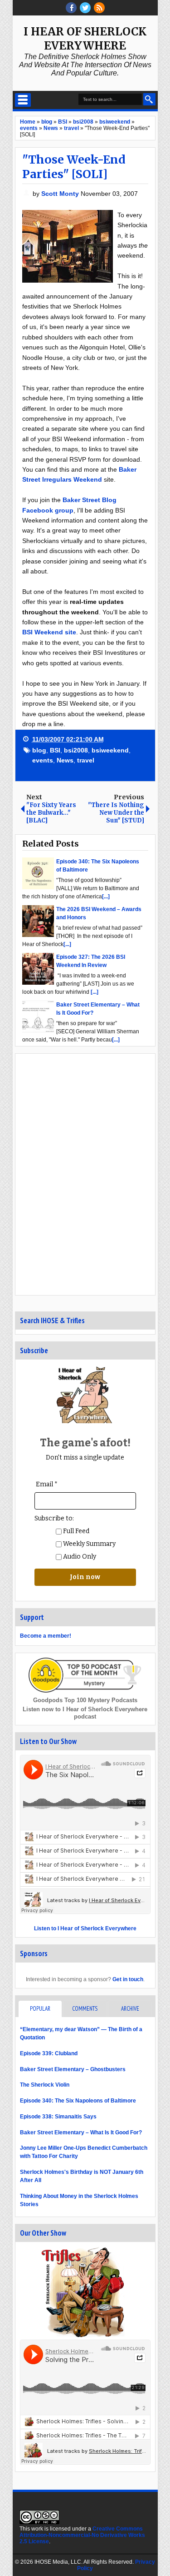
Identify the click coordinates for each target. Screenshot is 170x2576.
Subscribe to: (54, 1518)
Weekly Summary (89, 1544)
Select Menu (23, 100)
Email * (47, 1484)
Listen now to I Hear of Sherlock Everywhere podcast (85, 1713)
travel (86, 760)
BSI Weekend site (49, 632)
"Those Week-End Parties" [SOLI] (74, 167)
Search (149, 99)
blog (39, 750)
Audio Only (79, 1557)
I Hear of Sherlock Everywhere (85, 39)
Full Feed (75, 1531)
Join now (85, 1577)
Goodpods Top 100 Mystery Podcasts (85, 1700)
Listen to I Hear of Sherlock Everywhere (85, 1928)
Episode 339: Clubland (49, 2053)
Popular (40, 2009)
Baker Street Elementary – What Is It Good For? (81, 2133)
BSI (55, 750)
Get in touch (128, 1979)
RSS (99, 8)
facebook (71, 8)
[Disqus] (85, 1174)
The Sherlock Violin (45, 2085)
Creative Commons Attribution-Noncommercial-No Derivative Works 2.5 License (82, 2535)
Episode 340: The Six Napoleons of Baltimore (78, 2101)
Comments (85, 2009)
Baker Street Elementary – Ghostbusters (73, 2069)
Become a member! (46, 1636)
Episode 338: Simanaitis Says (58, 2117)
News (65, 760)
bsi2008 (76, 750)
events (43, 760)
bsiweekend (110, 750)
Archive (130, 2009)
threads (85, 8)
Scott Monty (61, 194)
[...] (106, 897)
